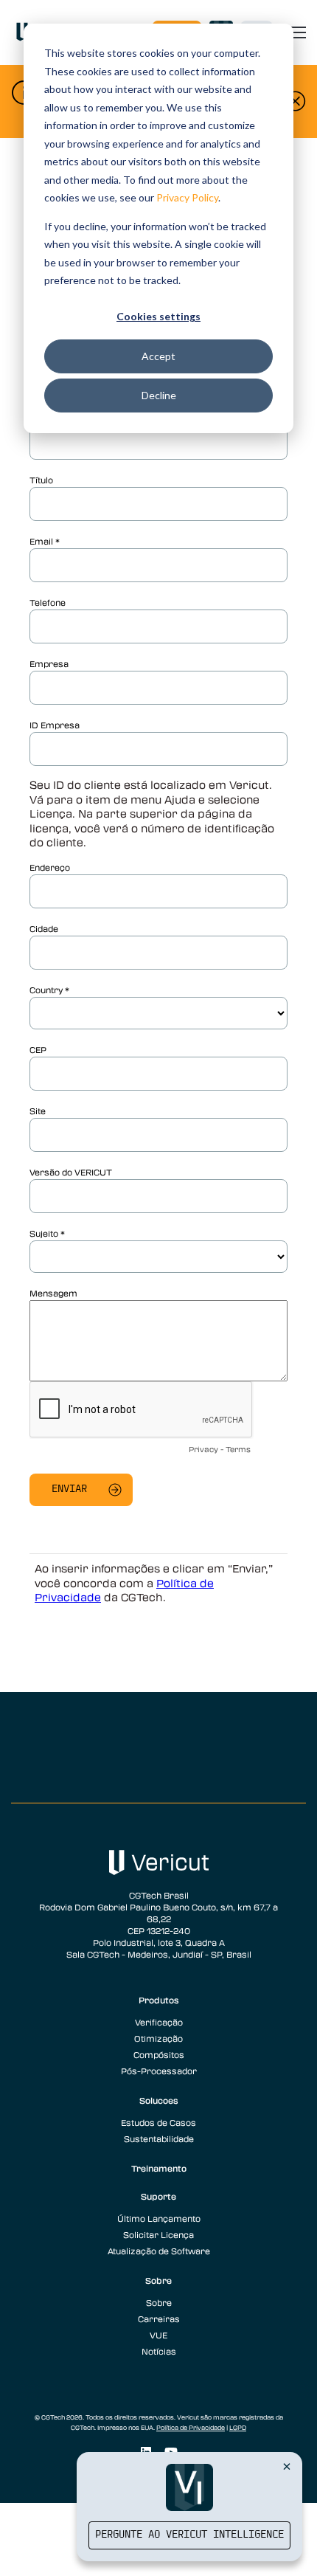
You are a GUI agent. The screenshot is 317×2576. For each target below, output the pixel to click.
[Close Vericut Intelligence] (287, 2466)
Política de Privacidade (191, 2428)
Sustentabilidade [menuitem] (159, 2138)
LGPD (238, 2428)
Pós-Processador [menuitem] (159, 2071)
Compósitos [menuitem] (159, 2054)
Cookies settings (158, 316)
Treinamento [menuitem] (159, 2168)
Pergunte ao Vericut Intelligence (189, 2535)
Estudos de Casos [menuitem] (158, 2122)
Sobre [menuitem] (158, 2280)
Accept (158, 356)
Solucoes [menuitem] (159, 2100)
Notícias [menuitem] (159, 2351)
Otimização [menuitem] (158, 2038)
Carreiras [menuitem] (159, 2318)
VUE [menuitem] (158, 2335)
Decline (159, 395)
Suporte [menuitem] (158, 2196)
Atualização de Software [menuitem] (159, 2251)
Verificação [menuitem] (159, 2022)
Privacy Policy (187, 197)
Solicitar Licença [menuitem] (158, 2234)
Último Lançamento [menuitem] (159, 2218)
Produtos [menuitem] (159, 2000)
